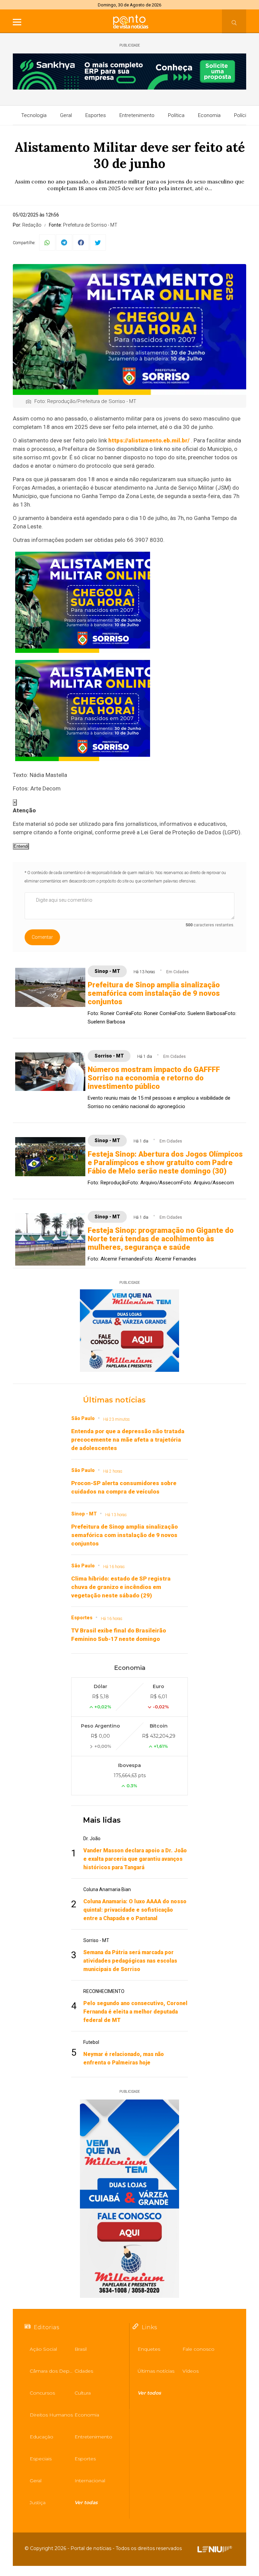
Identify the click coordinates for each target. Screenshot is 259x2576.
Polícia (241, 115)
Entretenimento (137, 115)
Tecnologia (34, 115)
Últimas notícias (114, 1400)
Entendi (21, 846)
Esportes (96, 115)
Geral (66, 115)
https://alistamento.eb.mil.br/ (149, 440)
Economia (209, 115)
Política (176, 115)
